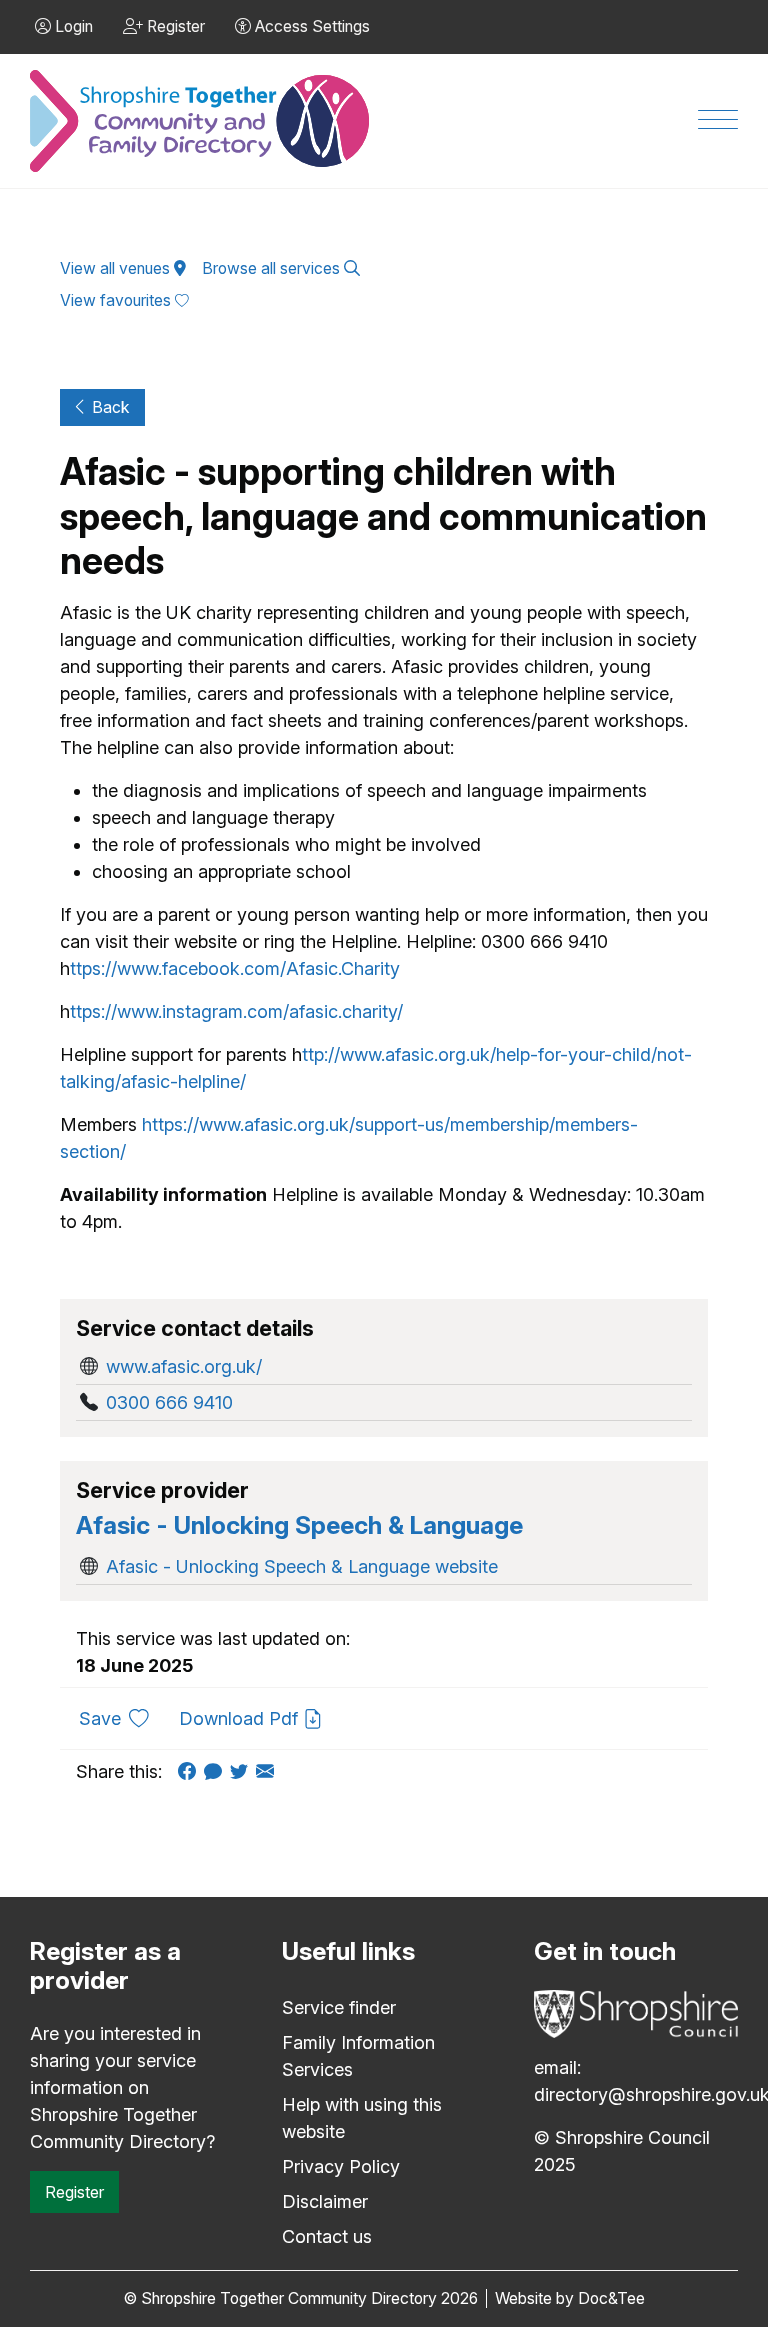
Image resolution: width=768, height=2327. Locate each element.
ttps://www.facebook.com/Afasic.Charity (235, 968)
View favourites (117, 300)
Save (121, 1718)
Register (74, 2192)
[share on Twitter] (243, 1771)
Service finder (339, 2007)
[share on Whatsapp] (217, 1771)
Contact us (327, 2236)
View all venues (117, 268)
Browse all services (273, 268)
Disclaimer (325, 2201)
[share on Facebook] (191, 1771)
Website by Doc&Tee (570, 2298)
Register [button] (174, 26)
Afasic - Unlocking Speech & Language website (302, 1566)
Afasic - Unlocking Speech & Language (299, 1525)
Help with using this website (362, 2118)
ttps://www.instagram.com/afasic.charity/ (236, 1011)
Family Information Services (358, 2056)
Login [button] (72, 26)
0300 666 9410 (169, 1402)
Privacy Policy (341, 2166)
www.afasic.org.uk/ (184, 1366)
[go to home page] (201, 121)
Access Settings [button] (310, 26)
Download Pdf (241, 1718)
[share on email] (269, 1771)
